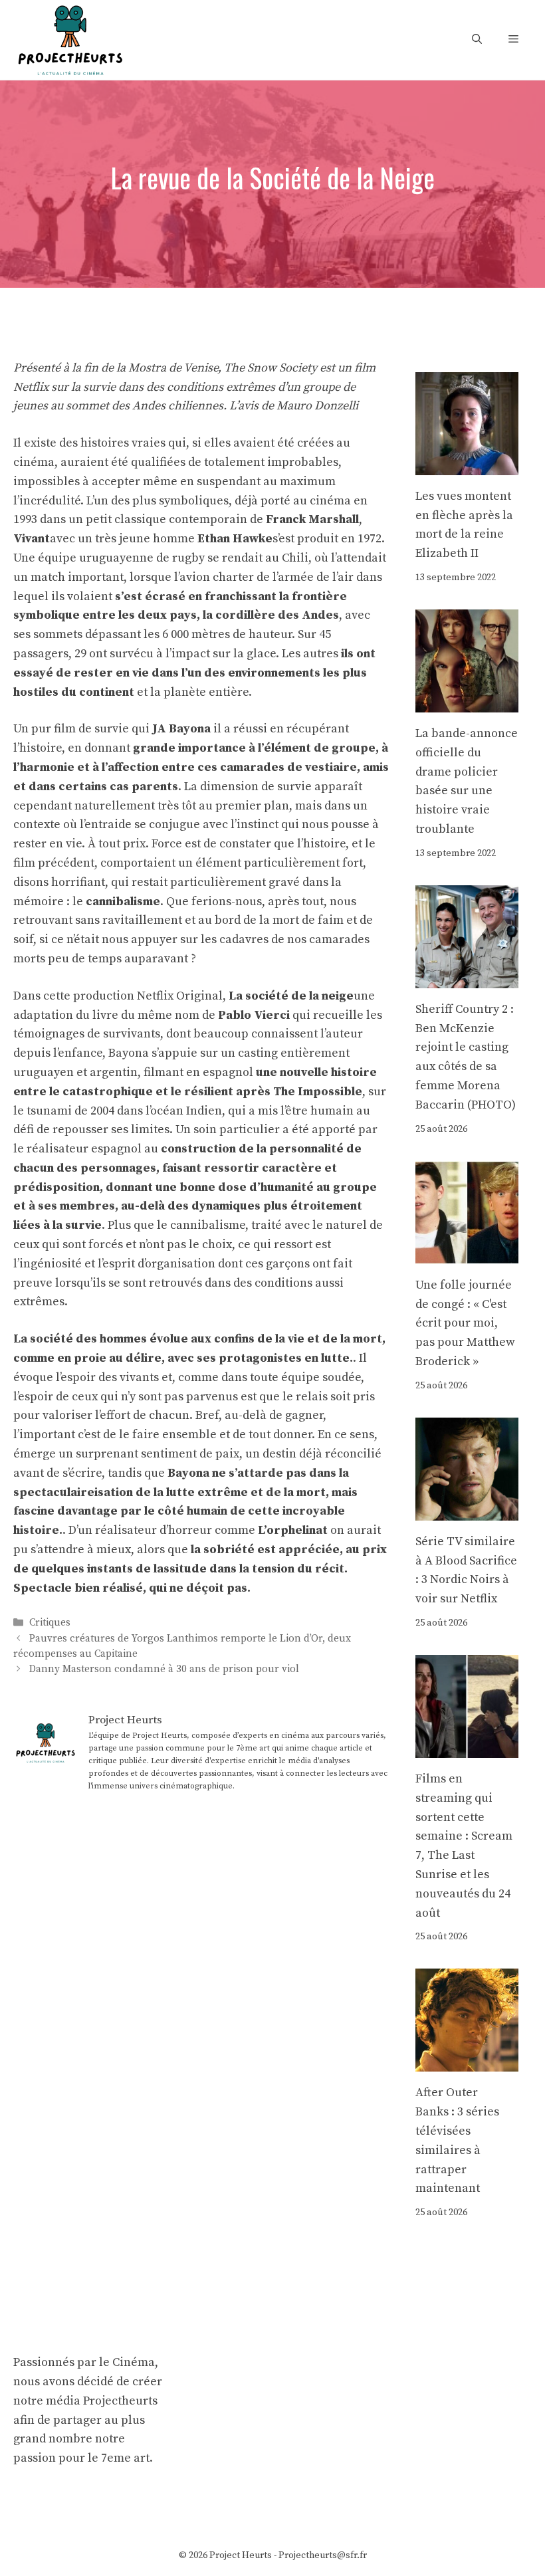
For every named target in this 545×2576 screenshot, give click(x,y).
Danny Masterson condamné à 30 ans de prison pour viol (164, 1669)
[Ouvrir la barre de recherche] (477, 40)
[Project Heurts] (70, 39)
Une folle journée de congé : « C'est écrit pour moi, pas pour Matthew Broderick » (465, 1323)
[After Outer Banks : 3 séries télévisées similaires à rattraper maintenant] (467, 2062)
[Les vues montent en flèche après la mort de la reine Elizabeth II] (467, 465)
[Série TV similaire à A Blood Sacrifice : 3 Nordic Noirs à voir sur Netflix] (467, 1510)
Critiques (50, 1623)
